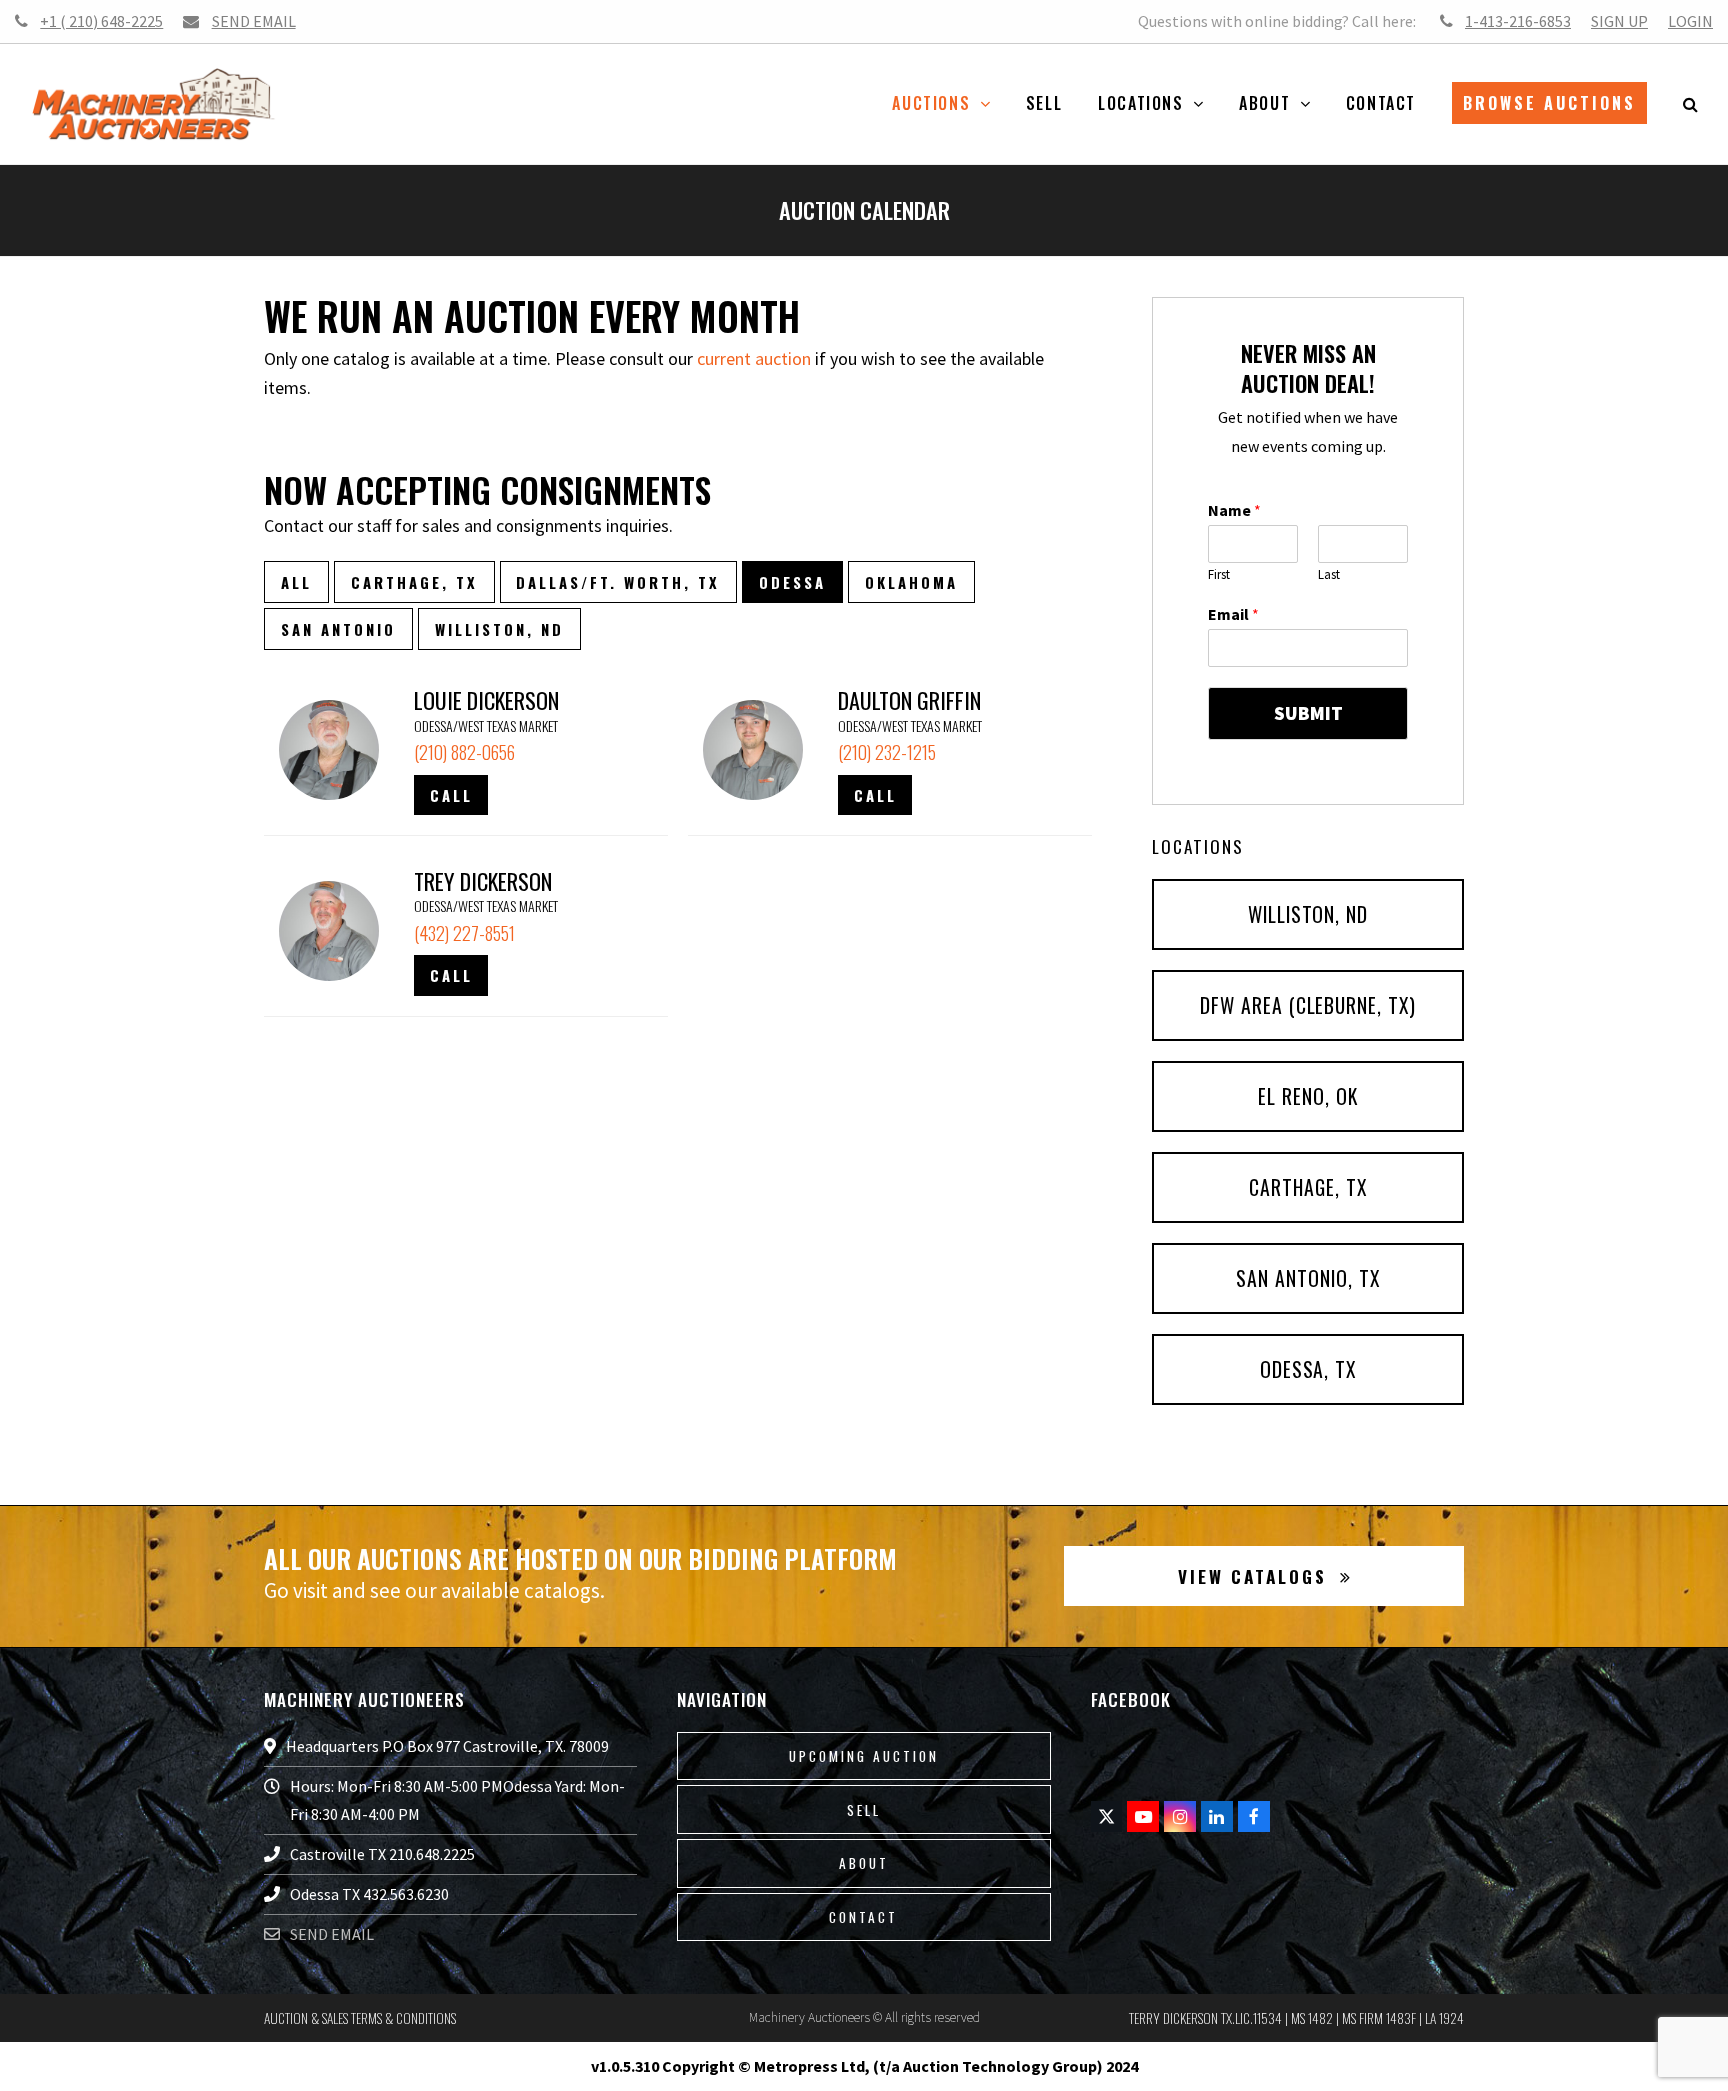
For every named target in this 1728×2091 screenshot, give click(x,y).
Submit (1308, 713)
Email (1233, 614)
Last (1329, 575)
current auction (754, 358)
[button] (1690, 104)
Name (1234, 510)
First (1219, 575)
